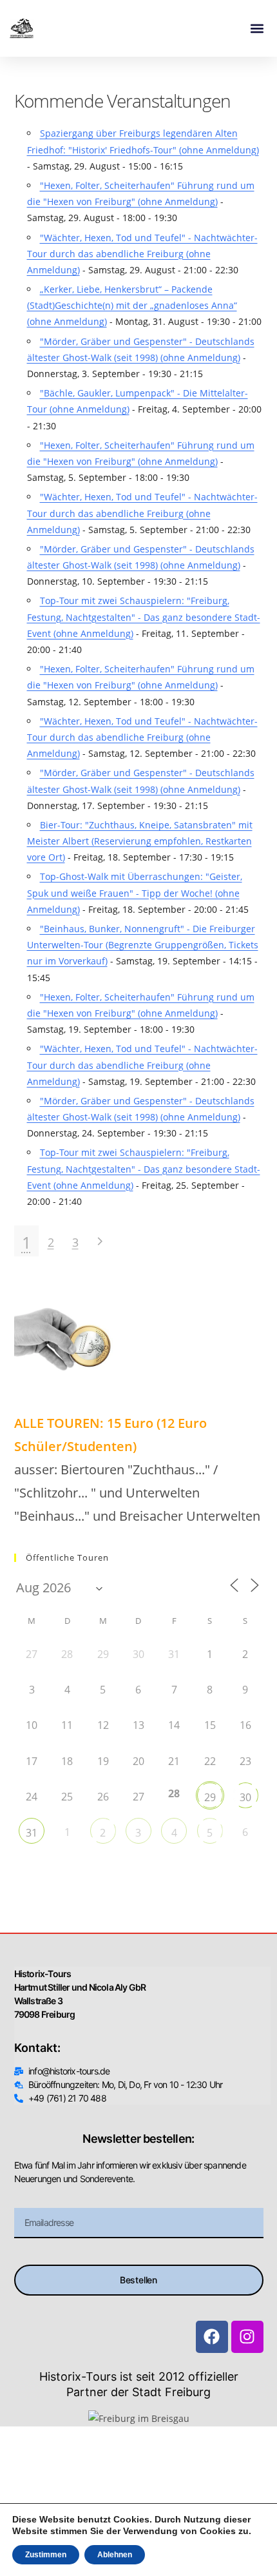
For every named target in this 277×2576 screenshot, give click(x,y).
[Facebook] (212, 2337)
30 (245, 1797)
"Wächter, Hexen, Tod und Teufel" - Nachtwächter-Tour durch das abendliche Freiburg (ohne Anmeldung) (142, 254)
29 (210, 1797)
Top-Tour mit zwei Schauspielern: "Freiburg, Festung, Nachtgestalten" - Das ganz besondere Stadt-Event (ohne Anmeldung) (144, 617)
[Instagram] (247, 2337)
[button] (257, 29)
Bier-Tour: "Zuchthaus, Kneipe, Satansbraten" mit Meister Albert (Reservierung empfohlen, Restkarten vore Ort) (140, 841)
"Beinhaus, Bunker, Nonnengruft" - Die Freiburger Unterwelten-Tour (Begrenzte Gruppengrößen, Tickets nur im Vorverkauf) (143, 945)
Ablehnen (115, 2555)
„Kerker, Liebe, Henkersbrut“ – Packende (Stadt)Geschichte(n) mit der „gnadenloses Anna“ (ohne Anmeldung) (132, 305)
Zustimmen (46, 2555)
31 (32, 1833)
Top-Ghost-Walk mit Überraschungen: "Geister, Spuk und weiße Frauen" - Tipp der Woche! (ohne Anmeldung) (135, 893)
